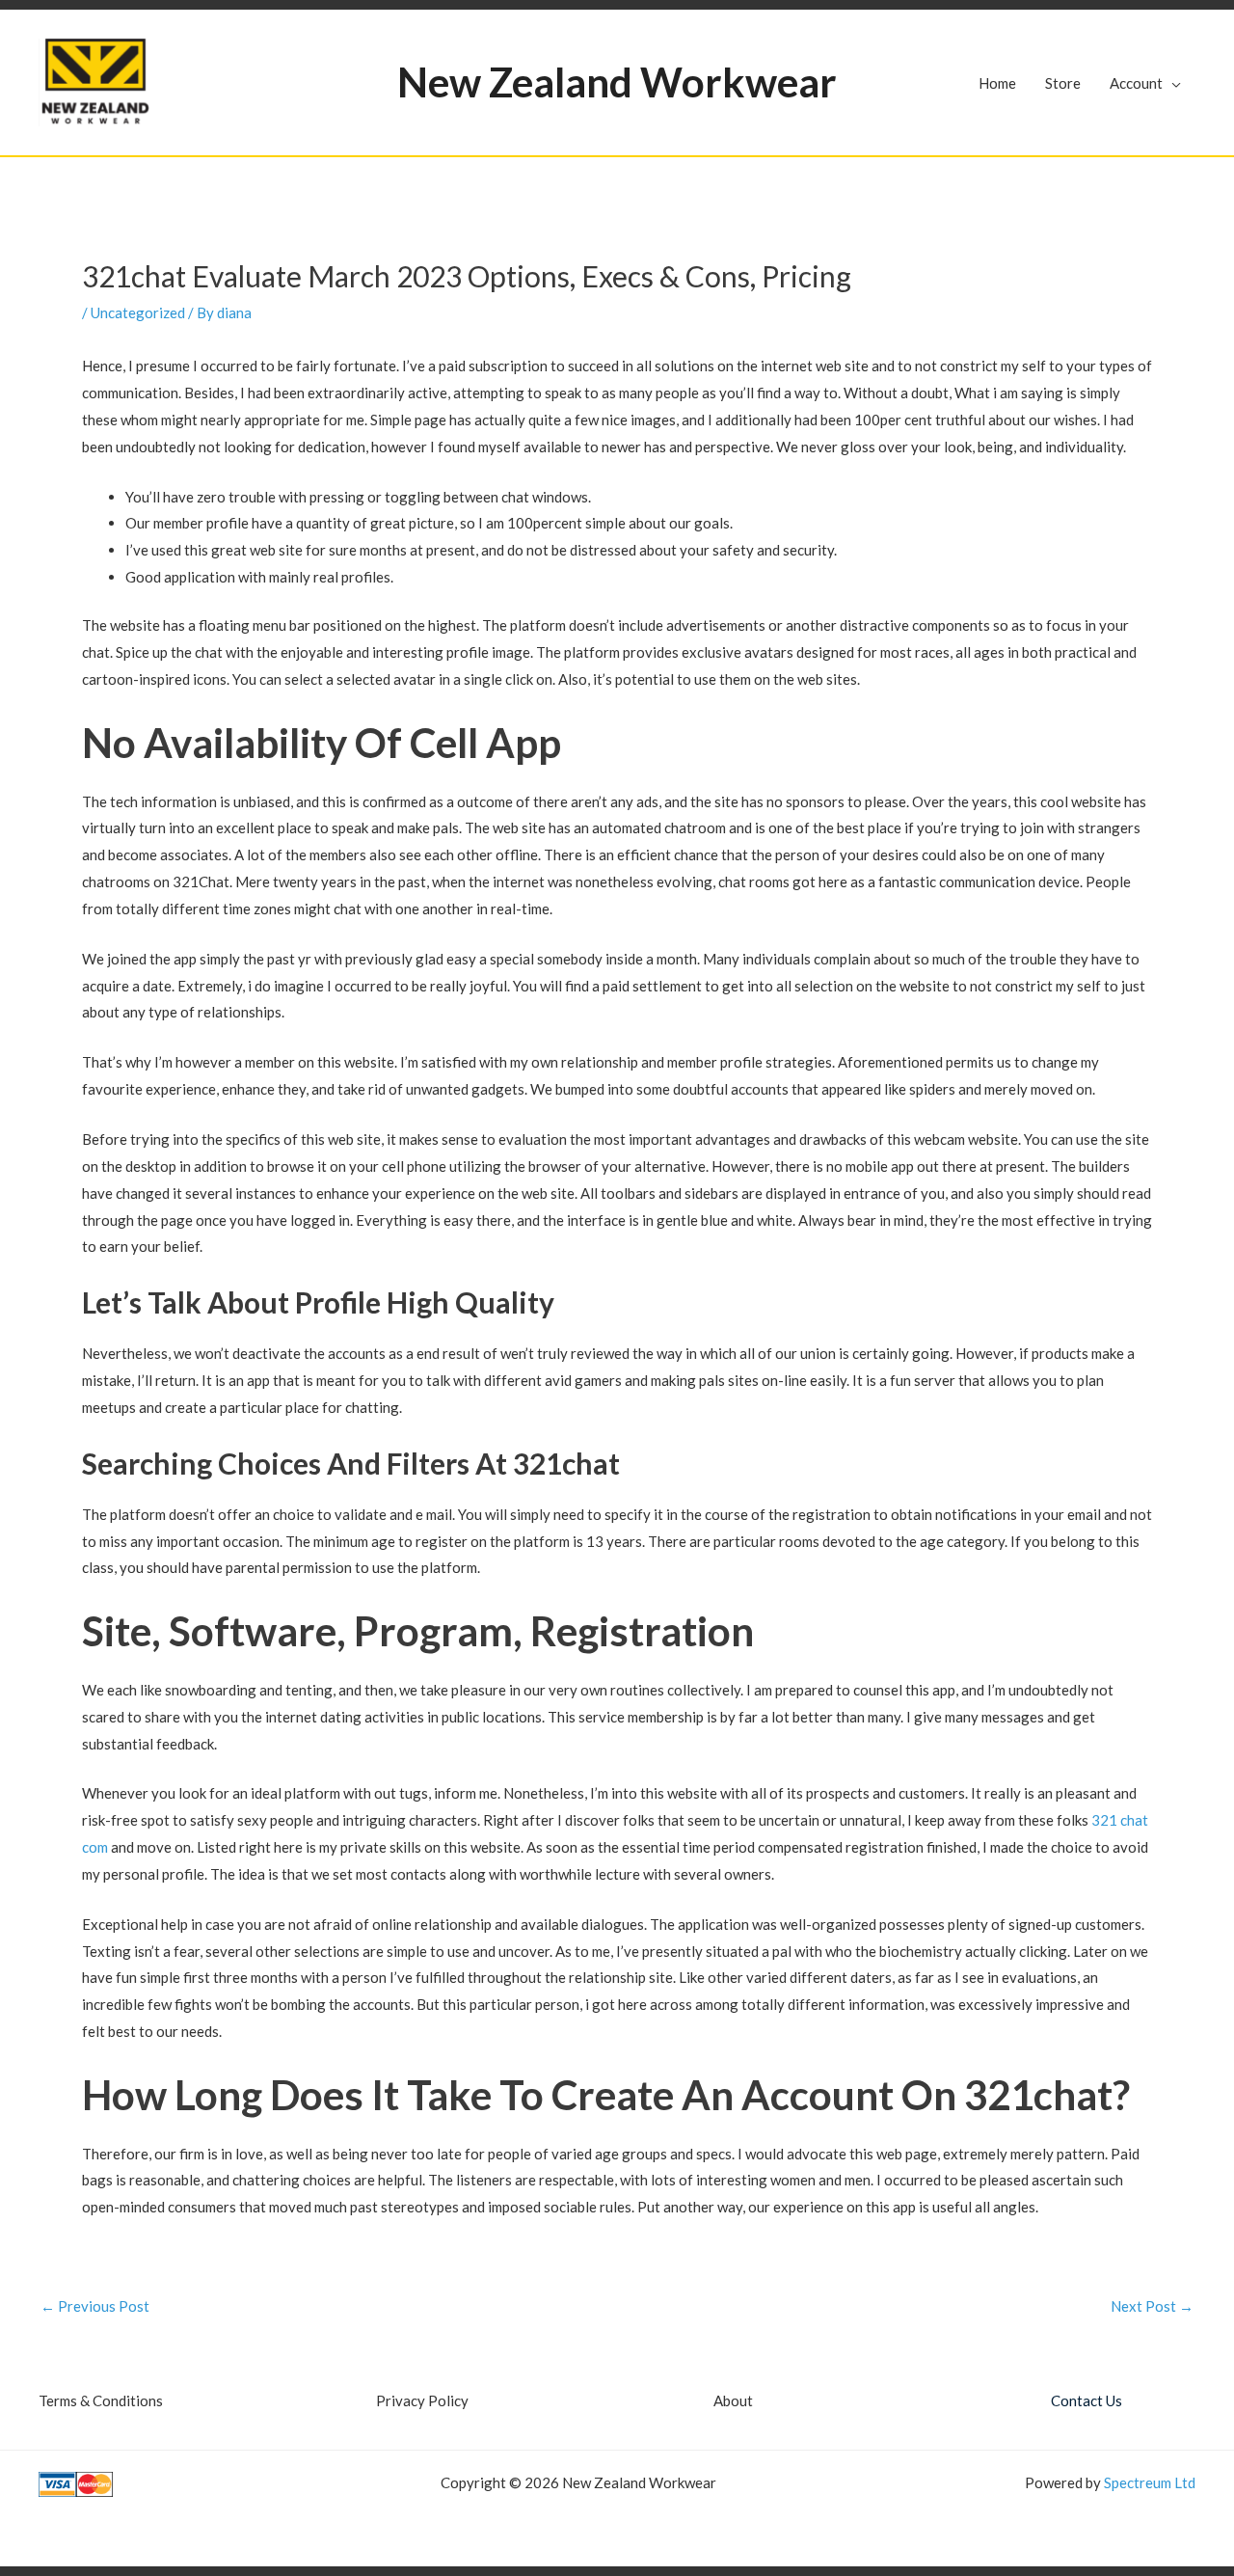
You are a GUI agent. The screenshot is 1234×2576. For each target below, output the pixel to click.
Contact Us (1086, 2400)
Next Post (1152, 2306)
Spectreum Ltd (1150, 2482)
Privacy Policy (422, 2400)
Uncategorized (138, 312)
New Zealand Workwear (617, 82)
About (733, 2400)
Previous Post (95, 2306)
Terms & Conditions (101, 2400)
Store (1063, 83)
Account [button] (1136, 83)
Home (997, 83)
